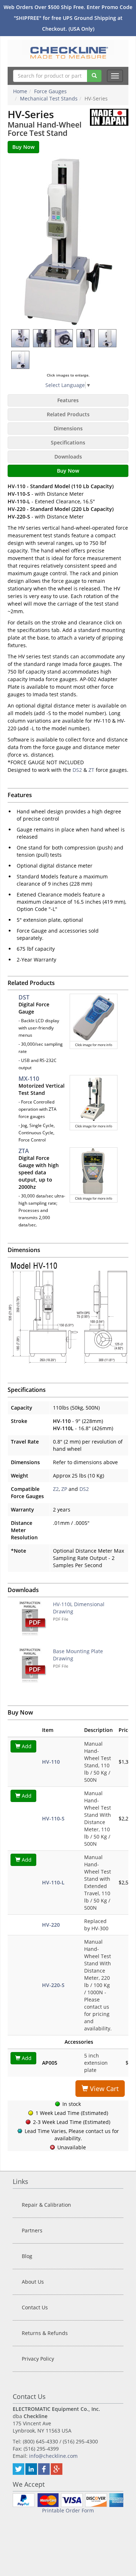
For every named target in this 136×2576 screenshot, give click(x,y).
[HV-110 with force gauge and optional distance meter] (86, 338)
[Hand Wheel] (64, 338)
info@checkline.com (53, 2456)
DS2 (77, 770)
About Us (33, 2282)
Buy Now (68, 471)
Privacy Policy (38, 2359)
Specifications (68, 442)
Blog (27, 2256)
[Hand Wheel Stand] (108, 338)
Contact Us (35, 2307)
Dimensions (68, 428)
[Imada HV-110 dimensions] (68, 1313)
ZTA (24, 1151)
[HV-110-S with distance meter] (42, 338)
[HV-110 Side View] (21, 360)
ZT (91, 770)
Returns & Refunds (45, 2333)
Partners (32, 2230)
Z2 (56, 1489)
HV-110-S (53, 1818)
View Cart (103, 2089)
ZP (64, 1489)
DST (24, 997)
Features (68, 400)
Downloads (68, 457)
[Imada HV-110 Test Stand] (68, 241)
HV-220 (51, 1925)
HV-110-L (53, 1882)
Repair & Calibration (46, 2205)
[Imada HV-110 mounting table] (21, 338)
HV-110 (51, 1762)
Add (26, 1746)
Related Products (68, 414)
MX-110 (29, 1079)
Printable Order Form (68, 2510)
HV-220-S (53, 1985)
